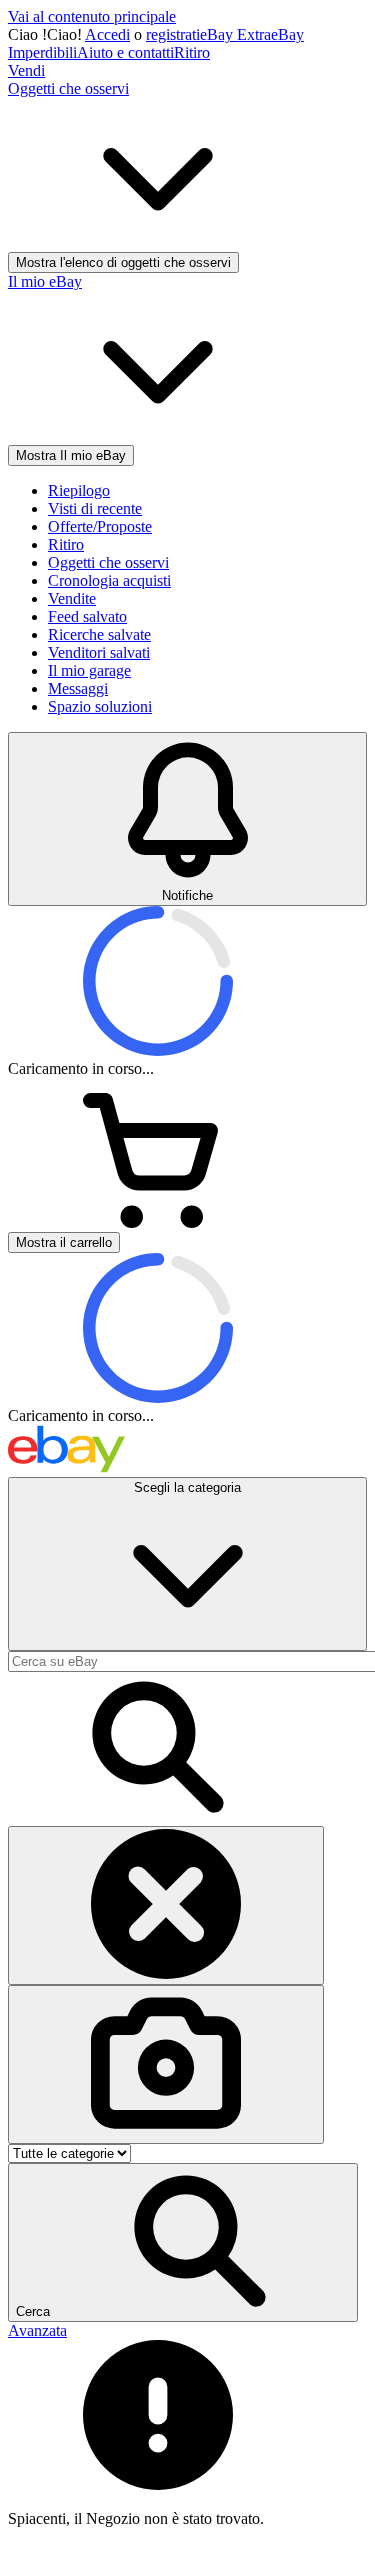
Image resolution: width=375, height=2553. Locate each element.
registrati (173, 34)
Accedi (107, 34)
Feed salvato (87, 616)
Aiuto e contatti (125, 52)
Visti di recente (95, 508)
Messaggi (78, 688)
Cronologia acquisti (109, 580)
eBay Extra (235, 34)
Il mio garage (89, 670)
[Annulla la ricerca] (166, 1905)
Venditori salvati (99, 652)
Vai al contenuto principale (92, 16)
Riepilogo (79, 490)
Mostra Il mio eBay (71, 455)
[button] (183, 2242)
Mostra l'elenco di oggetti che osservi (123, 262)
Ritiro (192, 52)
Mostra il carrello (64, 1242)
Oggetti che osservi (108, 562)
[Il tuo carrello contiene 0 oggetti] (158, 1222)
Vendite (72, 598)
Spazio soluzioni (100, 706)
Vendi (26, 70)
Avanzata (37, 2330)
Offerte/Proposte (100, 526)
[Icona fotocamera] (166, 2064)
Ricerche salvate (99, 634)
